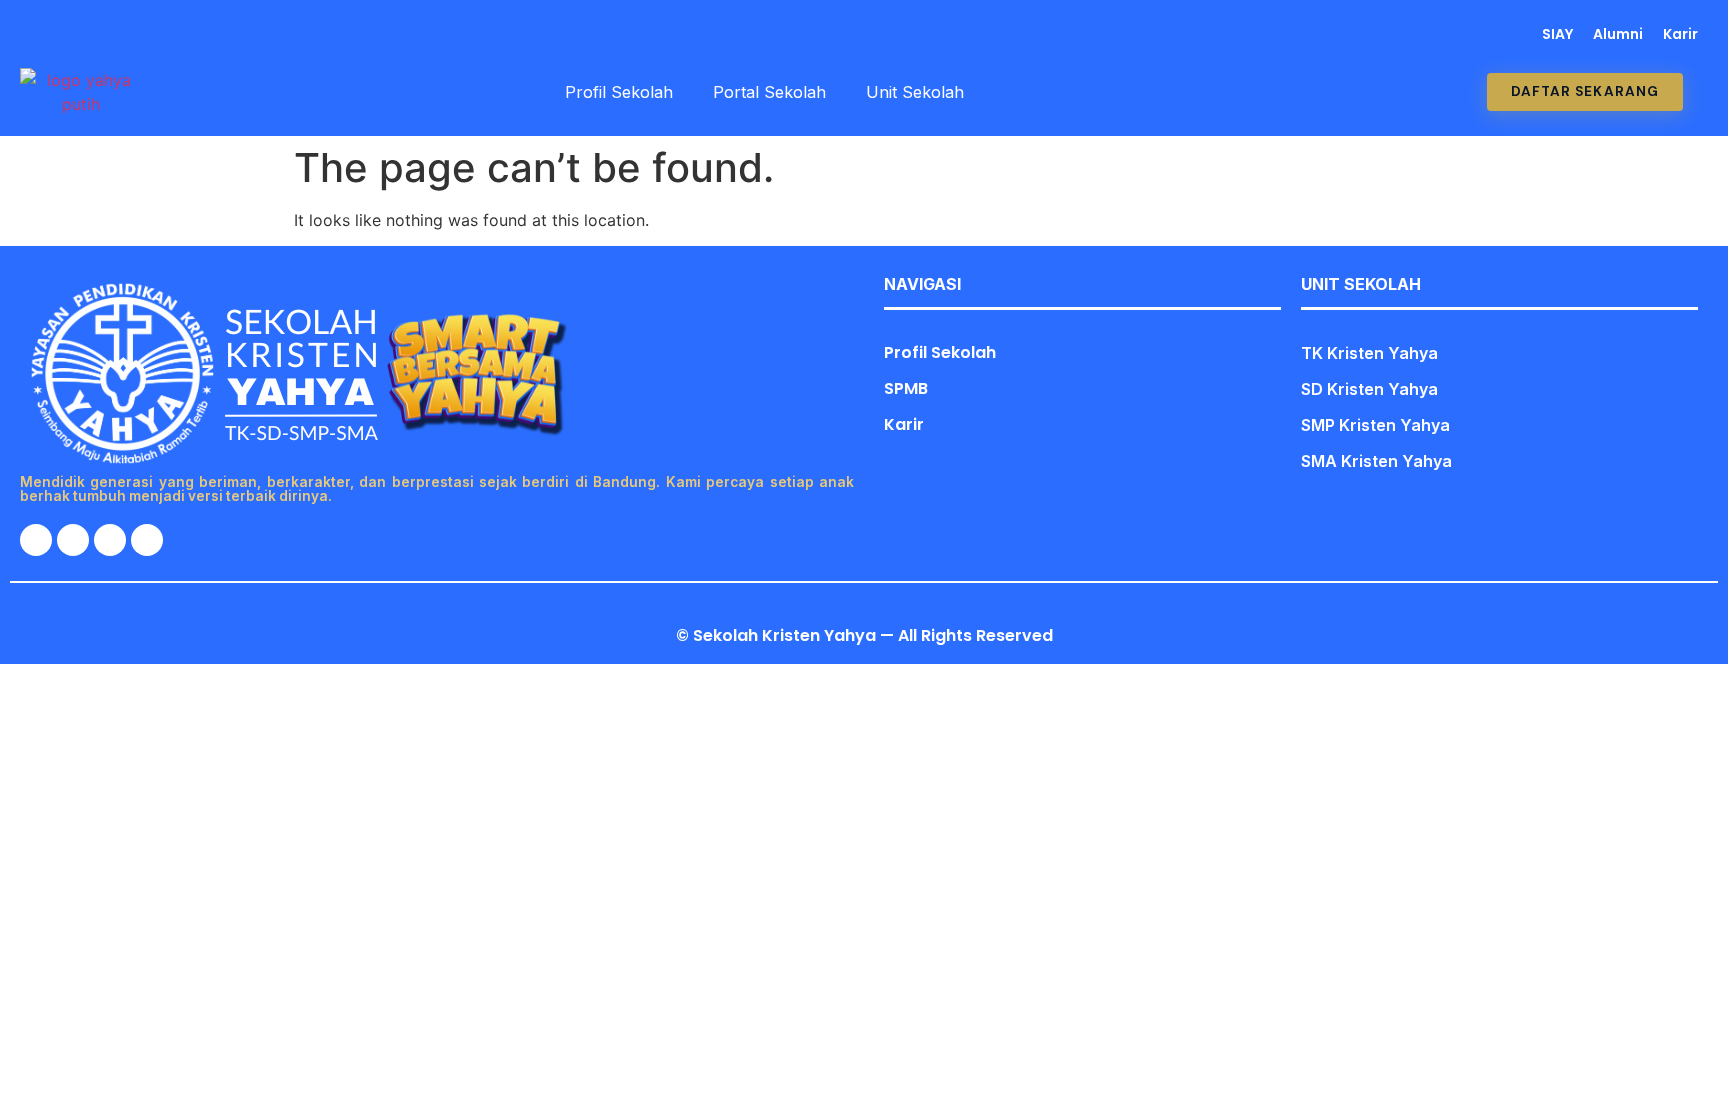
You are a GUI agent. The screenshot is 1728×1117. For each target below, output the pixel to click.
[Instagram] (100, 34)
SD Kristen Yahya (1369, 389)
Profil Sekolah (619, 92)
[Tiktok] (166, 34)
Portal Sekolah (769, 92)
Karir (1680, 34)
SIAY (1557, 34)
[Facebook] (67, 34)
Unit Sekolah (915, 92)
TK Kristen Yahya (1369, 353)
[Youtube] (133, 34)
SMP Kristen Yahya (1375, 425)
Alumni (1618, 34)
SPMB (906, 388)
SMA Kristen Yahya (1376, 461)
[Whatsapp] (34, 34)
